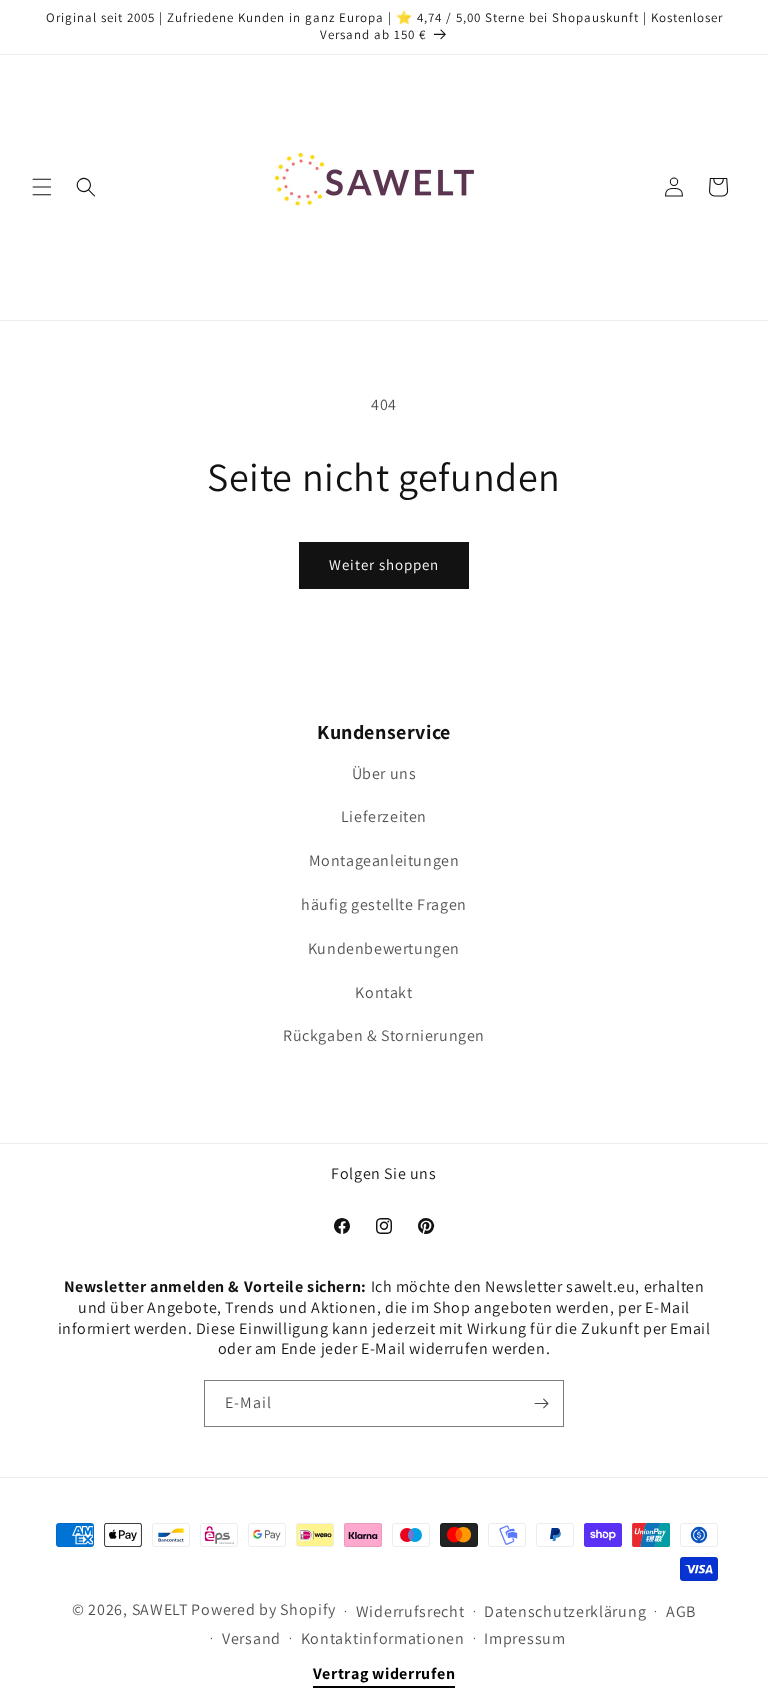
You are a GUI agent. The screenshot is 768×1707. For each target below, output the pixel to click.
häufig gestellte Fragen (384, 904)
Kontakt (383, 992)
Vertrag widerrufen (384, 1673)
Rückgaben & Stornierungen (384, 1035)
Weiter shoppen (384, 564)
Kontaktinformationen (383, 1638)
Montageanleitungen (384, 860)
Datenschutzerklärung (565, 1611)
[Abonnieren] (541, 1403)
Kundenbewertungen (384, 948)
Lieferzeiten (384, 816)
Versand (251, 1638)
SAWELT (160, 1609)
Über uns (384, 773)
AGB (681, 1611)
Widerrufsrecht (410, 1611)
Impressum (524, 1638)
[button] (42, 187)
